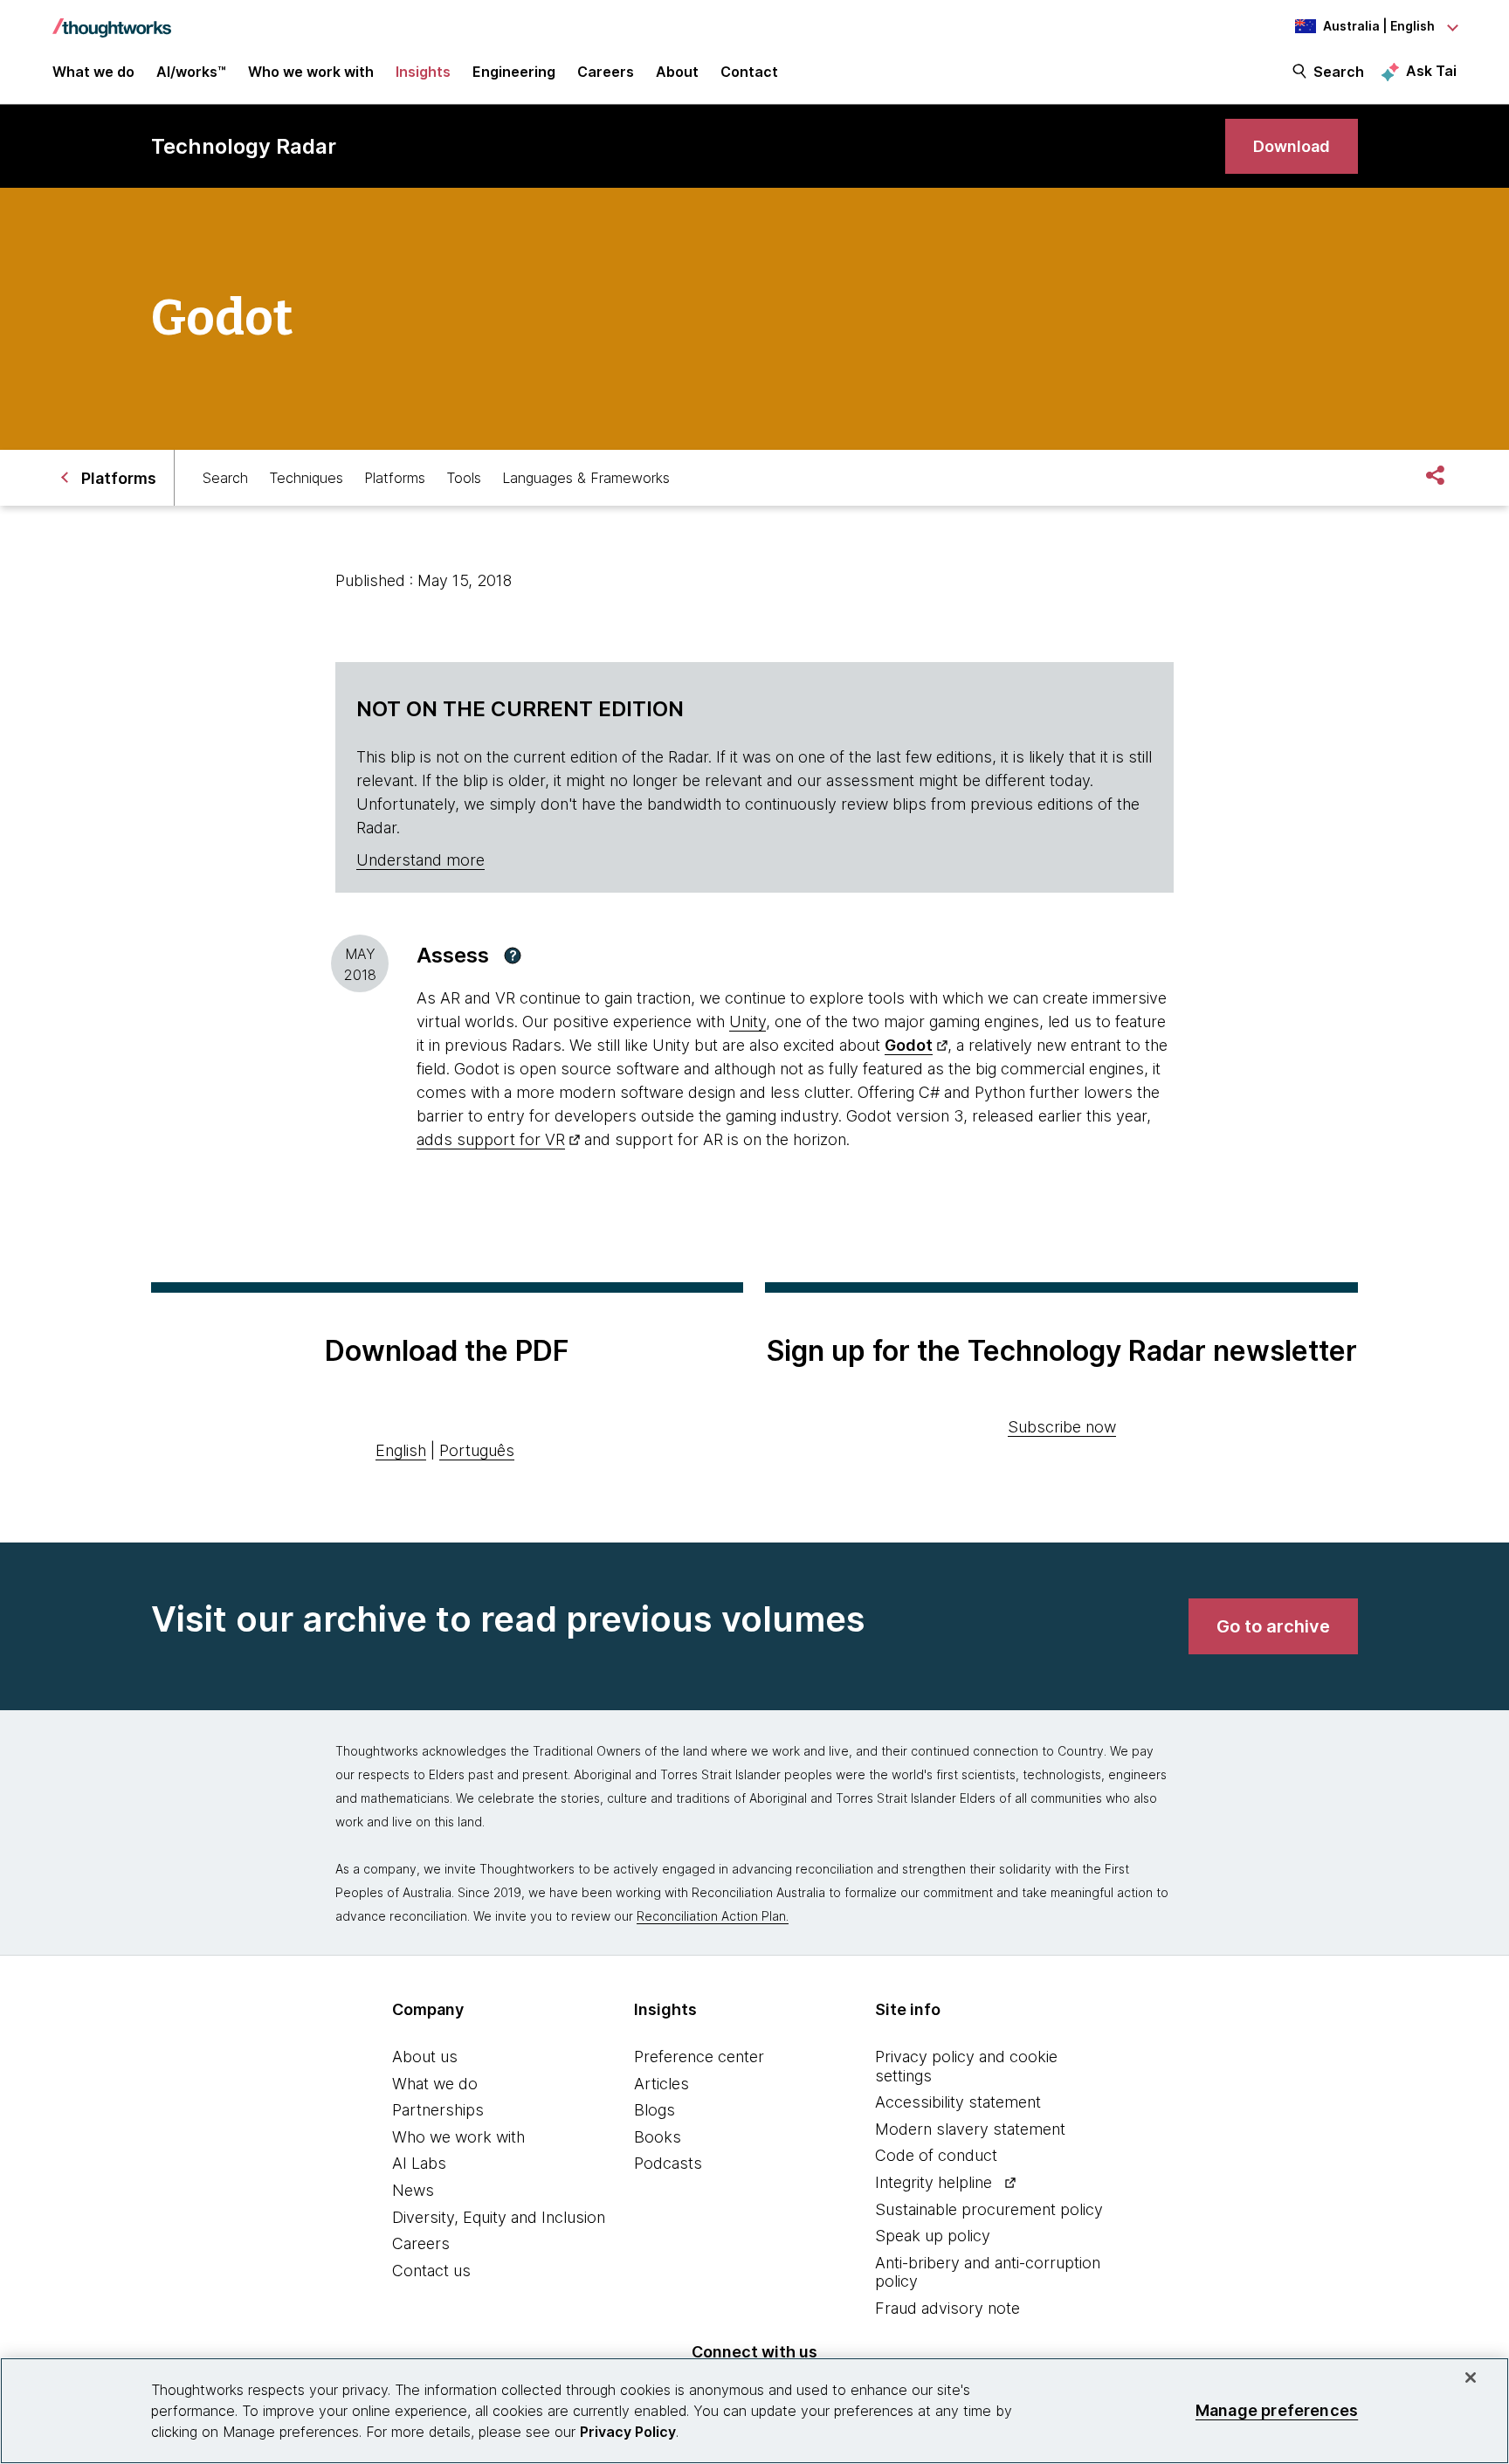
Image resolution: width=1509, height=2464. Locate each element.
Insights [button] (423, 72)
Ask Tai (1431, 71)
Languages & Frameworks (586, 478)
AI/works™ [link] (191, 72)
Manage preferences (1277, 2410)
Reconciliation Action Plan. (713, 1916)
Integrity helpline (934, 2182)
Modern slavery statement (970, 2129)
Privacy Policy (628, 2432)
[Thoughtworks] (112, 19)
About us (425, 2057)
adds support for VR (491, 1139)
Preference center (699, 2057)
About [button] (677, 72)
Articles (661, 2084)
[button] (513, 956)
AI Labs (419, 2163)
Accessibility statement (958, 2102)
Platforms (395, 478)
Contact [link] (749, 72)
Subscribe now (1062, 1427)
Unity (748, 1021)
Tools (464, 478)
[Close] (1471, 2378)
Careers (421, 2243)
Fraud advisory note (947, 2308)
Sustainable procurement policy (989, 2209)
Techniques (306, 478)
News (413, 2190)
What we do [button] (93, 72)
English (401, 1450)
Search (1339, 72)
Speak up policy (933, 2236)
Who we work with (458, 2137)
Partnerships (438, 2110)
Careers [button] (606, 72)
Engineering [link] (514, 72)
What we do (435, 2084)
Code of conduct (936, 2155)
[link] (1292, 146)
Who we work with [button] (311, 72)
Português (477, 1450)
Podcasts (668, 2163)
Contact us (431, 2271)
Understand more (420, 860)
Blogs (655, 2110)
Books (658, 2137)
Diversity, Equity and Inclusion (499, 2217)
